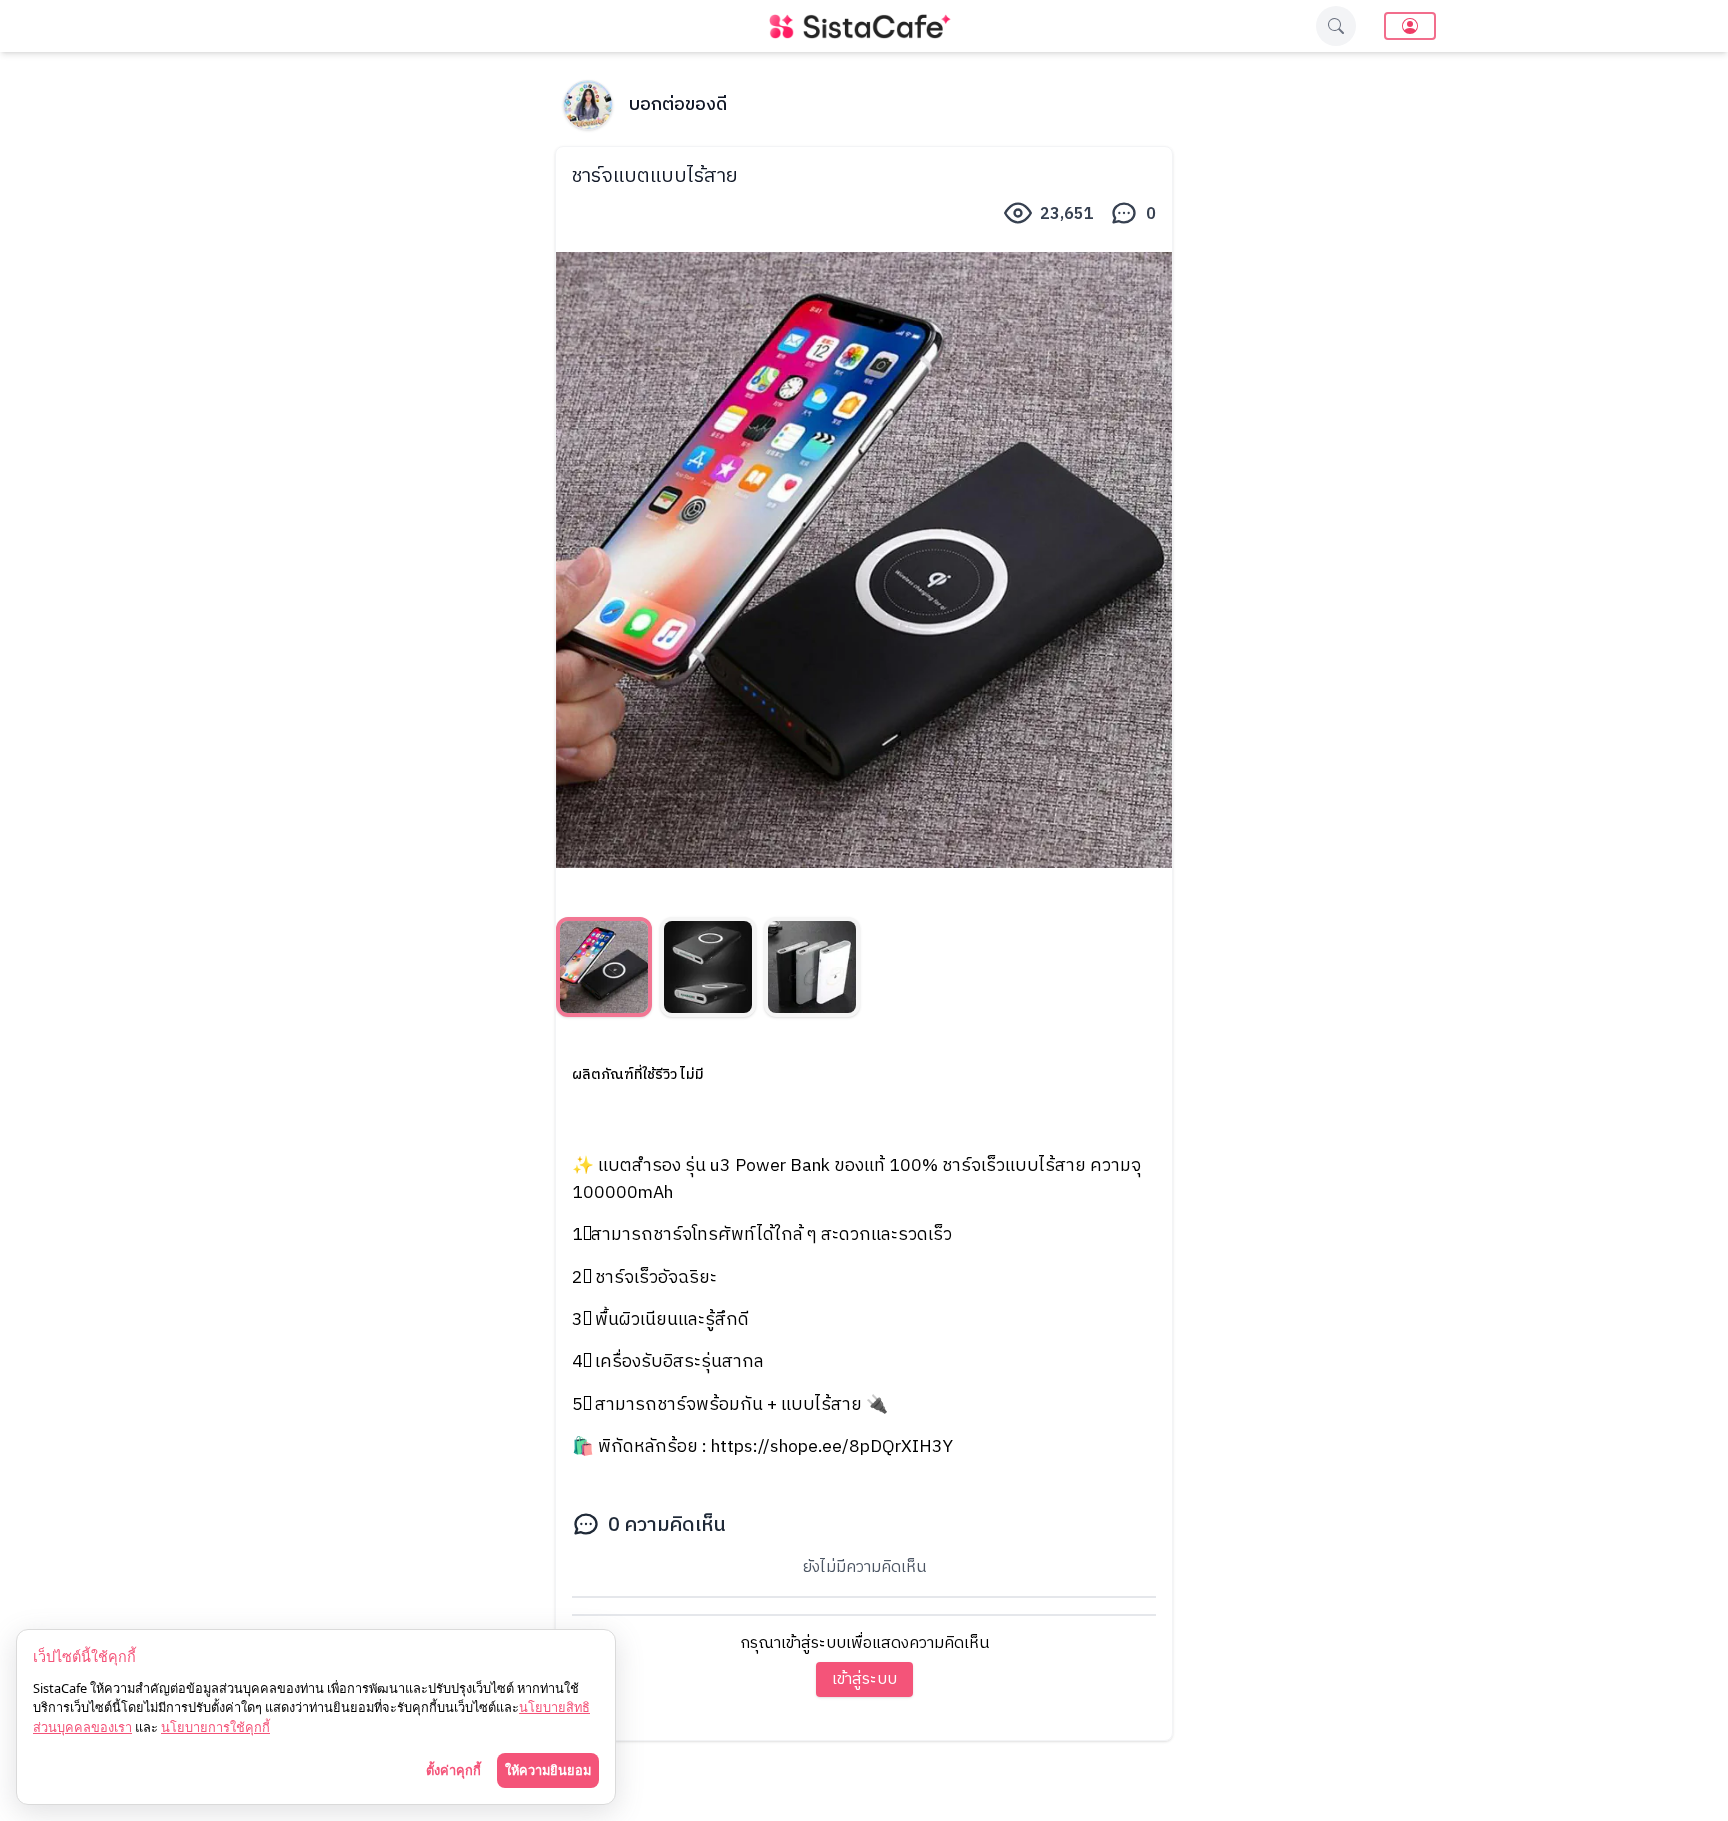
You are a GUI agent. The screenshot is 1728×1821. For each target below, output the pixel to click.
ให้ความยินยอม (548, 1770)
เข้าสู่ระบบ (864, 1679)
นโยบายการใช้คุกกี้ (215, 1727)
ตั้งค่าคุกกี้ (453, 1770)
